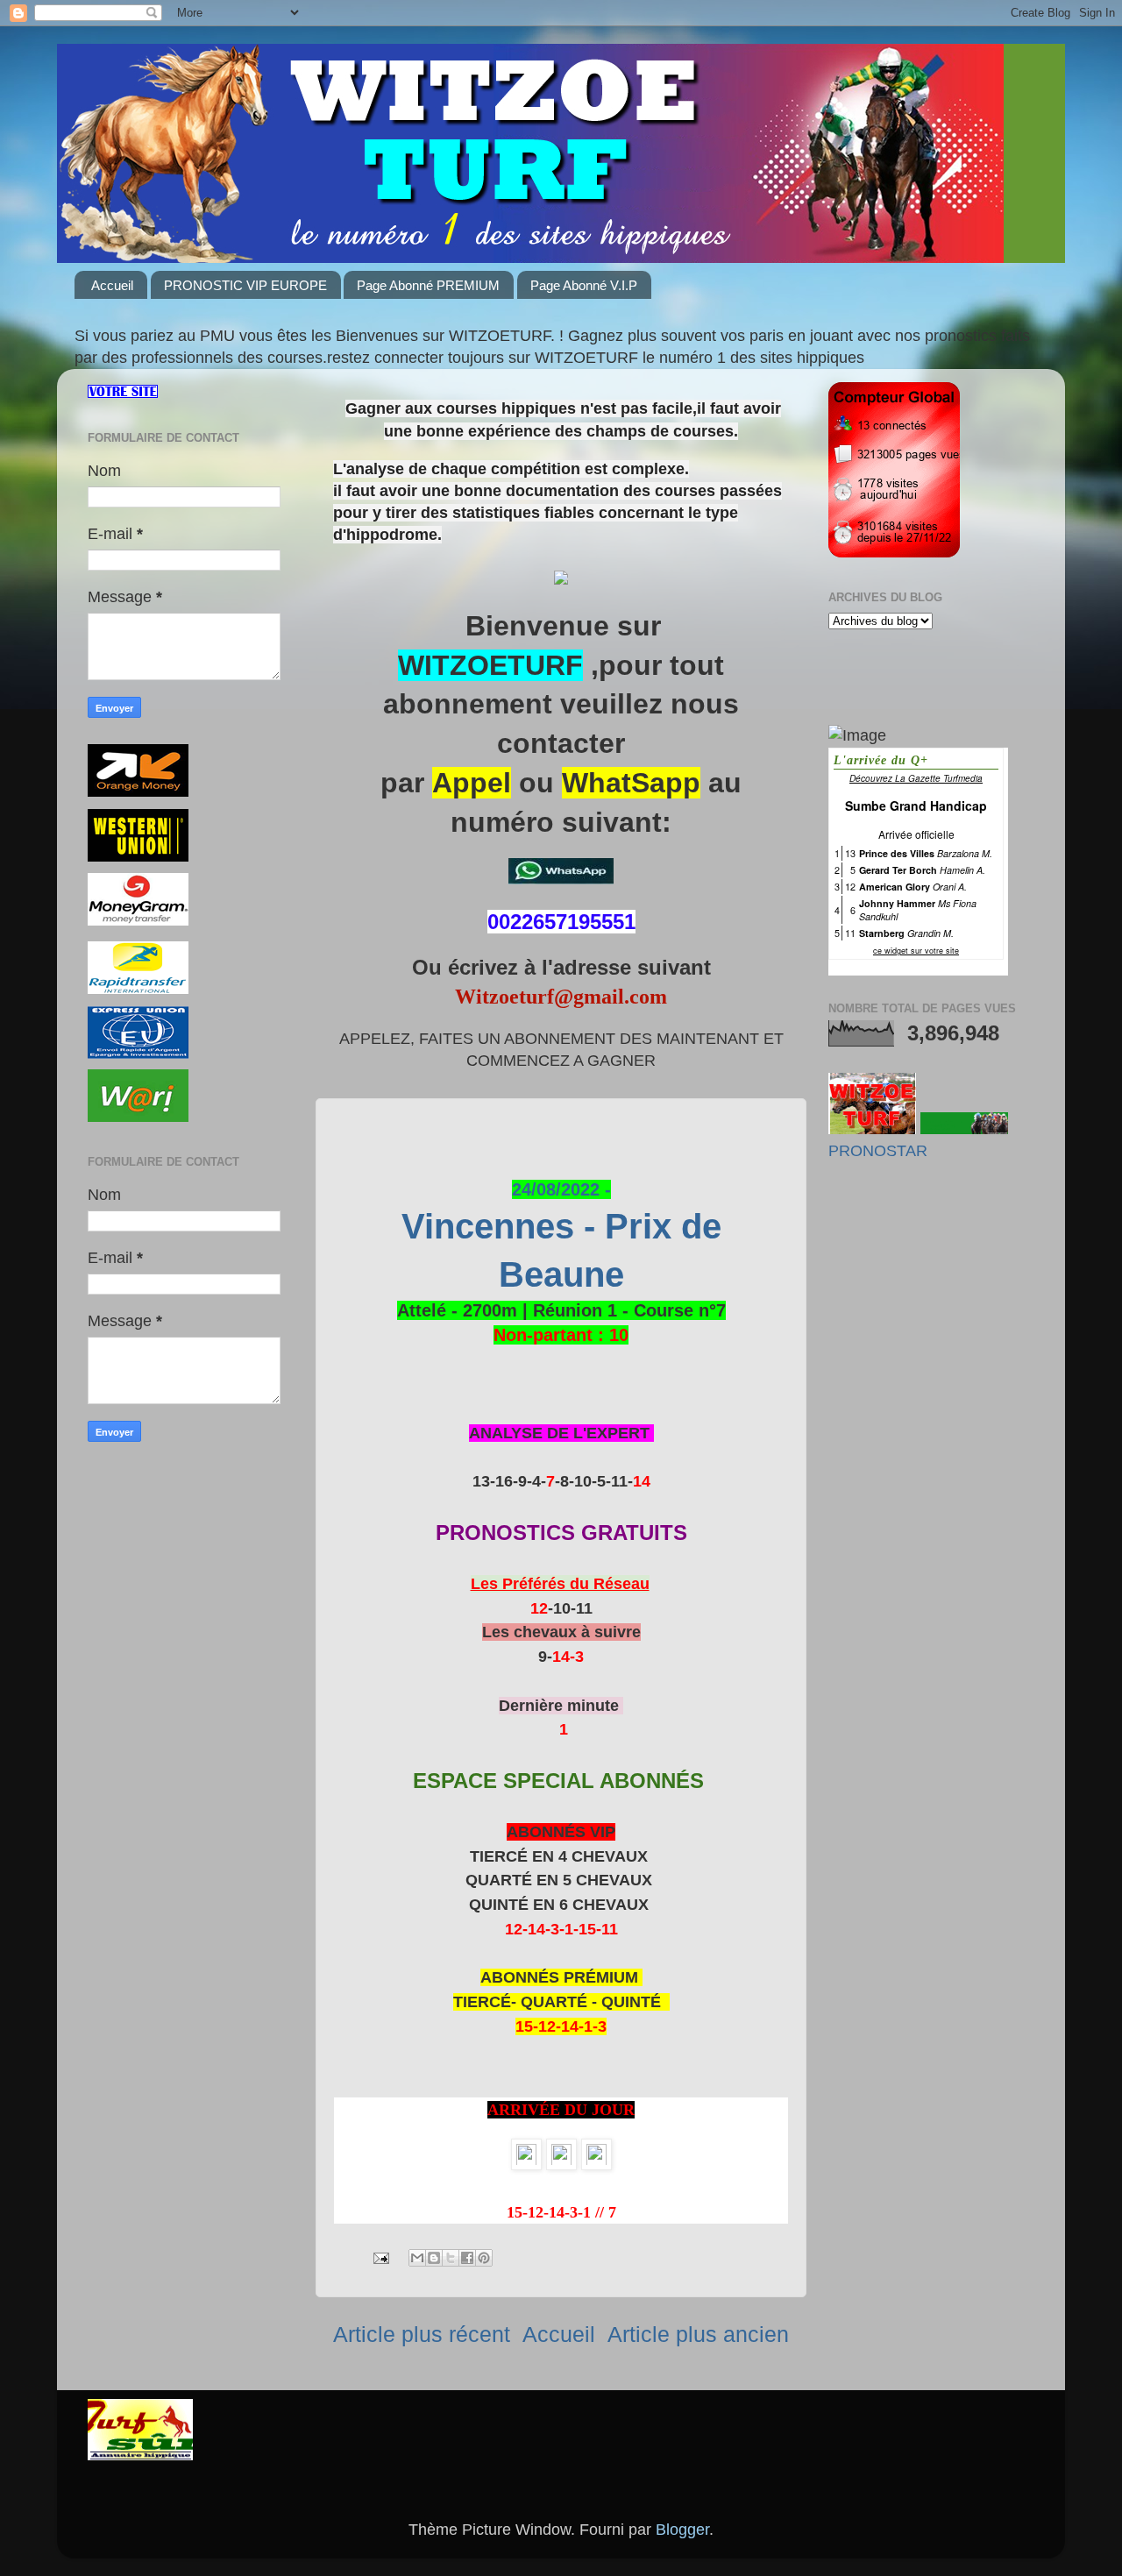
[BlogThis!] (434, 2258)
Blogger (682, 2530)
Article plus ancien (698, 2334)
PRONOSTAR (878, 1151)
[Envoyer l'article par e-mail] (380, 2257)
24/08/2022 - (561, 1237)
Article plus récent (422, 2334)
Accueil (112, 285)
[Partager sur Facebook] (467, 2258)
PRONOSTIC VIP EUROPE (245, 285)
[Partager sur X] (451, 2258)
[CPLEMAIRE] (964, 1129)
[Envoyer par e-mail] (417, 2258)
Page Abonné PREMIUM (428, 285)
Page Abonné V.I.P (584, 285)
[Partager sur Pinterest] (484, 2258)
